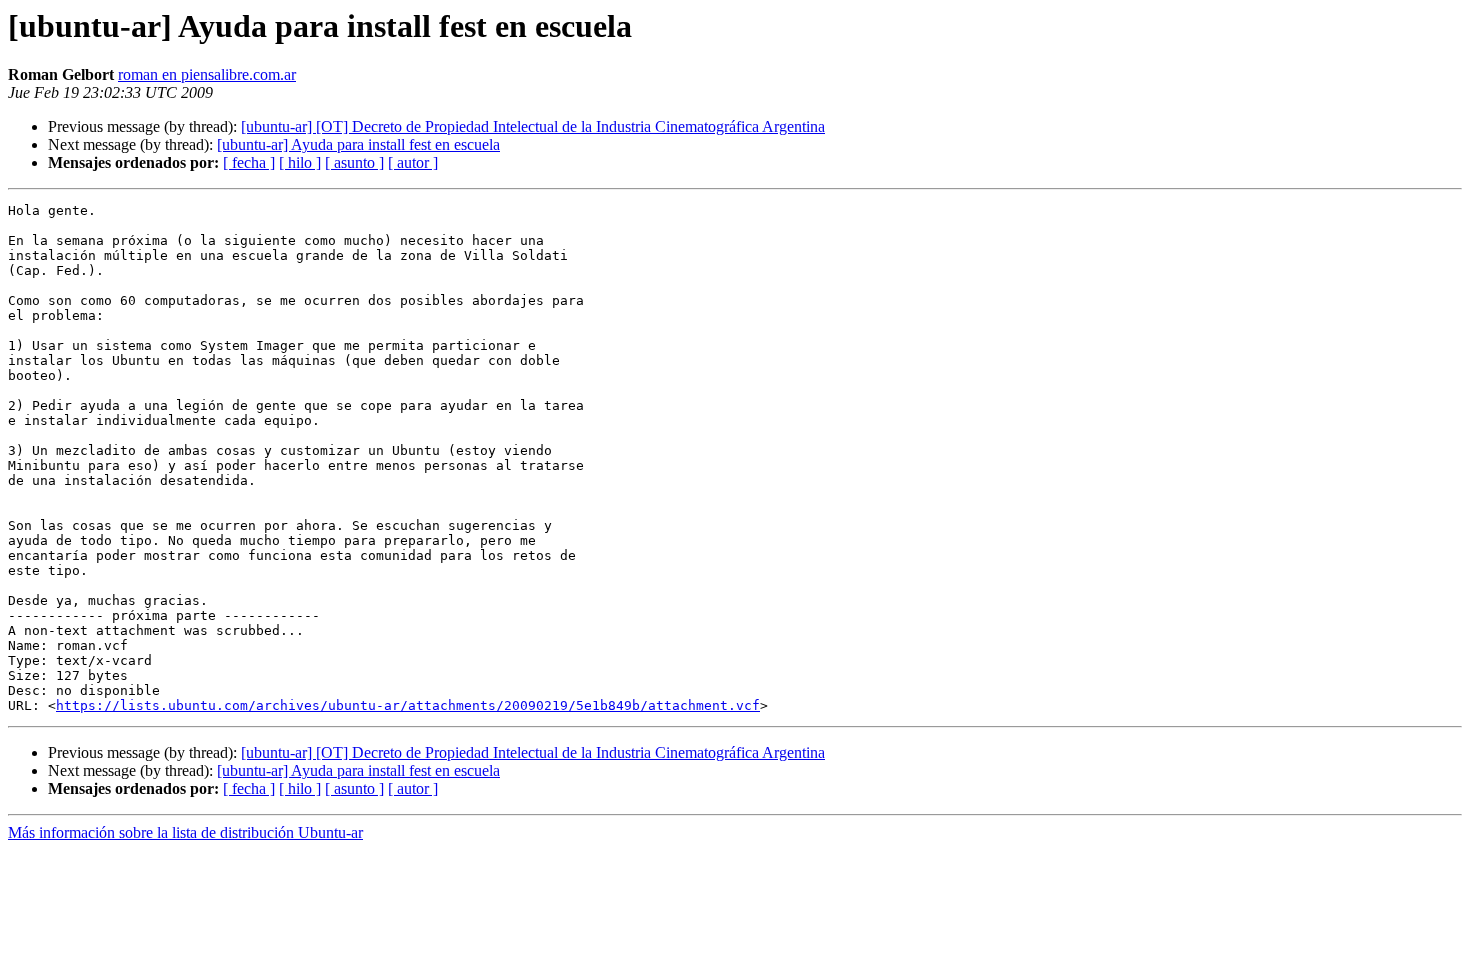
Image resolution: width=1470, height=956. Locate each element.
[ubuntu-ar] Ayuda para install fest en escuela (358, 144)
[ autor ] (413, 162)
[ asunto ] (354, 162)
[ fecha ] (249, 162)
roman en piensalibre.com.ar (207, 74)
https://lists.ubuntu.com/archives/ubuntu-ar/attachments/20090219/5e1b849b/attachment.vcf (408, 705)
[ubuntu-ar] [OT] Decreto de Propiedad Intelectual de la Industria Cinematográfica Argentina (533, 126)
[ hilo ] (300, 162)
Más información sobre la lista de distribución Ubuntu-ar (185, 832)
